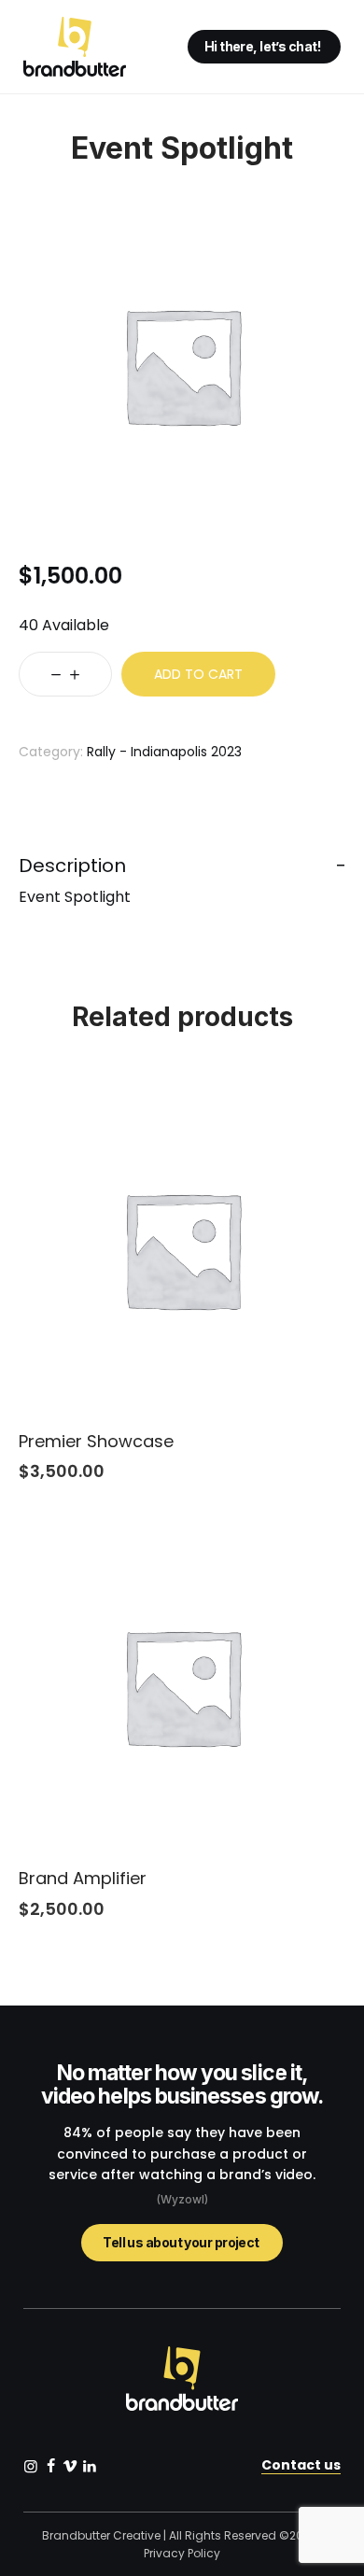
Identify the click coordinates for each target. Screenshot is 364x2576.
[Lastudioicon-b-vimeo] (70, 2466)
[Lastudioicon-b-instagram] (31, 2466)
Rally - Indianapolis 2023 (164, 752)
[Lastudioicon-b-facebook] (50, 2466)
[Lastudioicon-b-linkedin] (90, 2466)
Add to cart (198, 674)
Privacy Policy (182, 2553)
